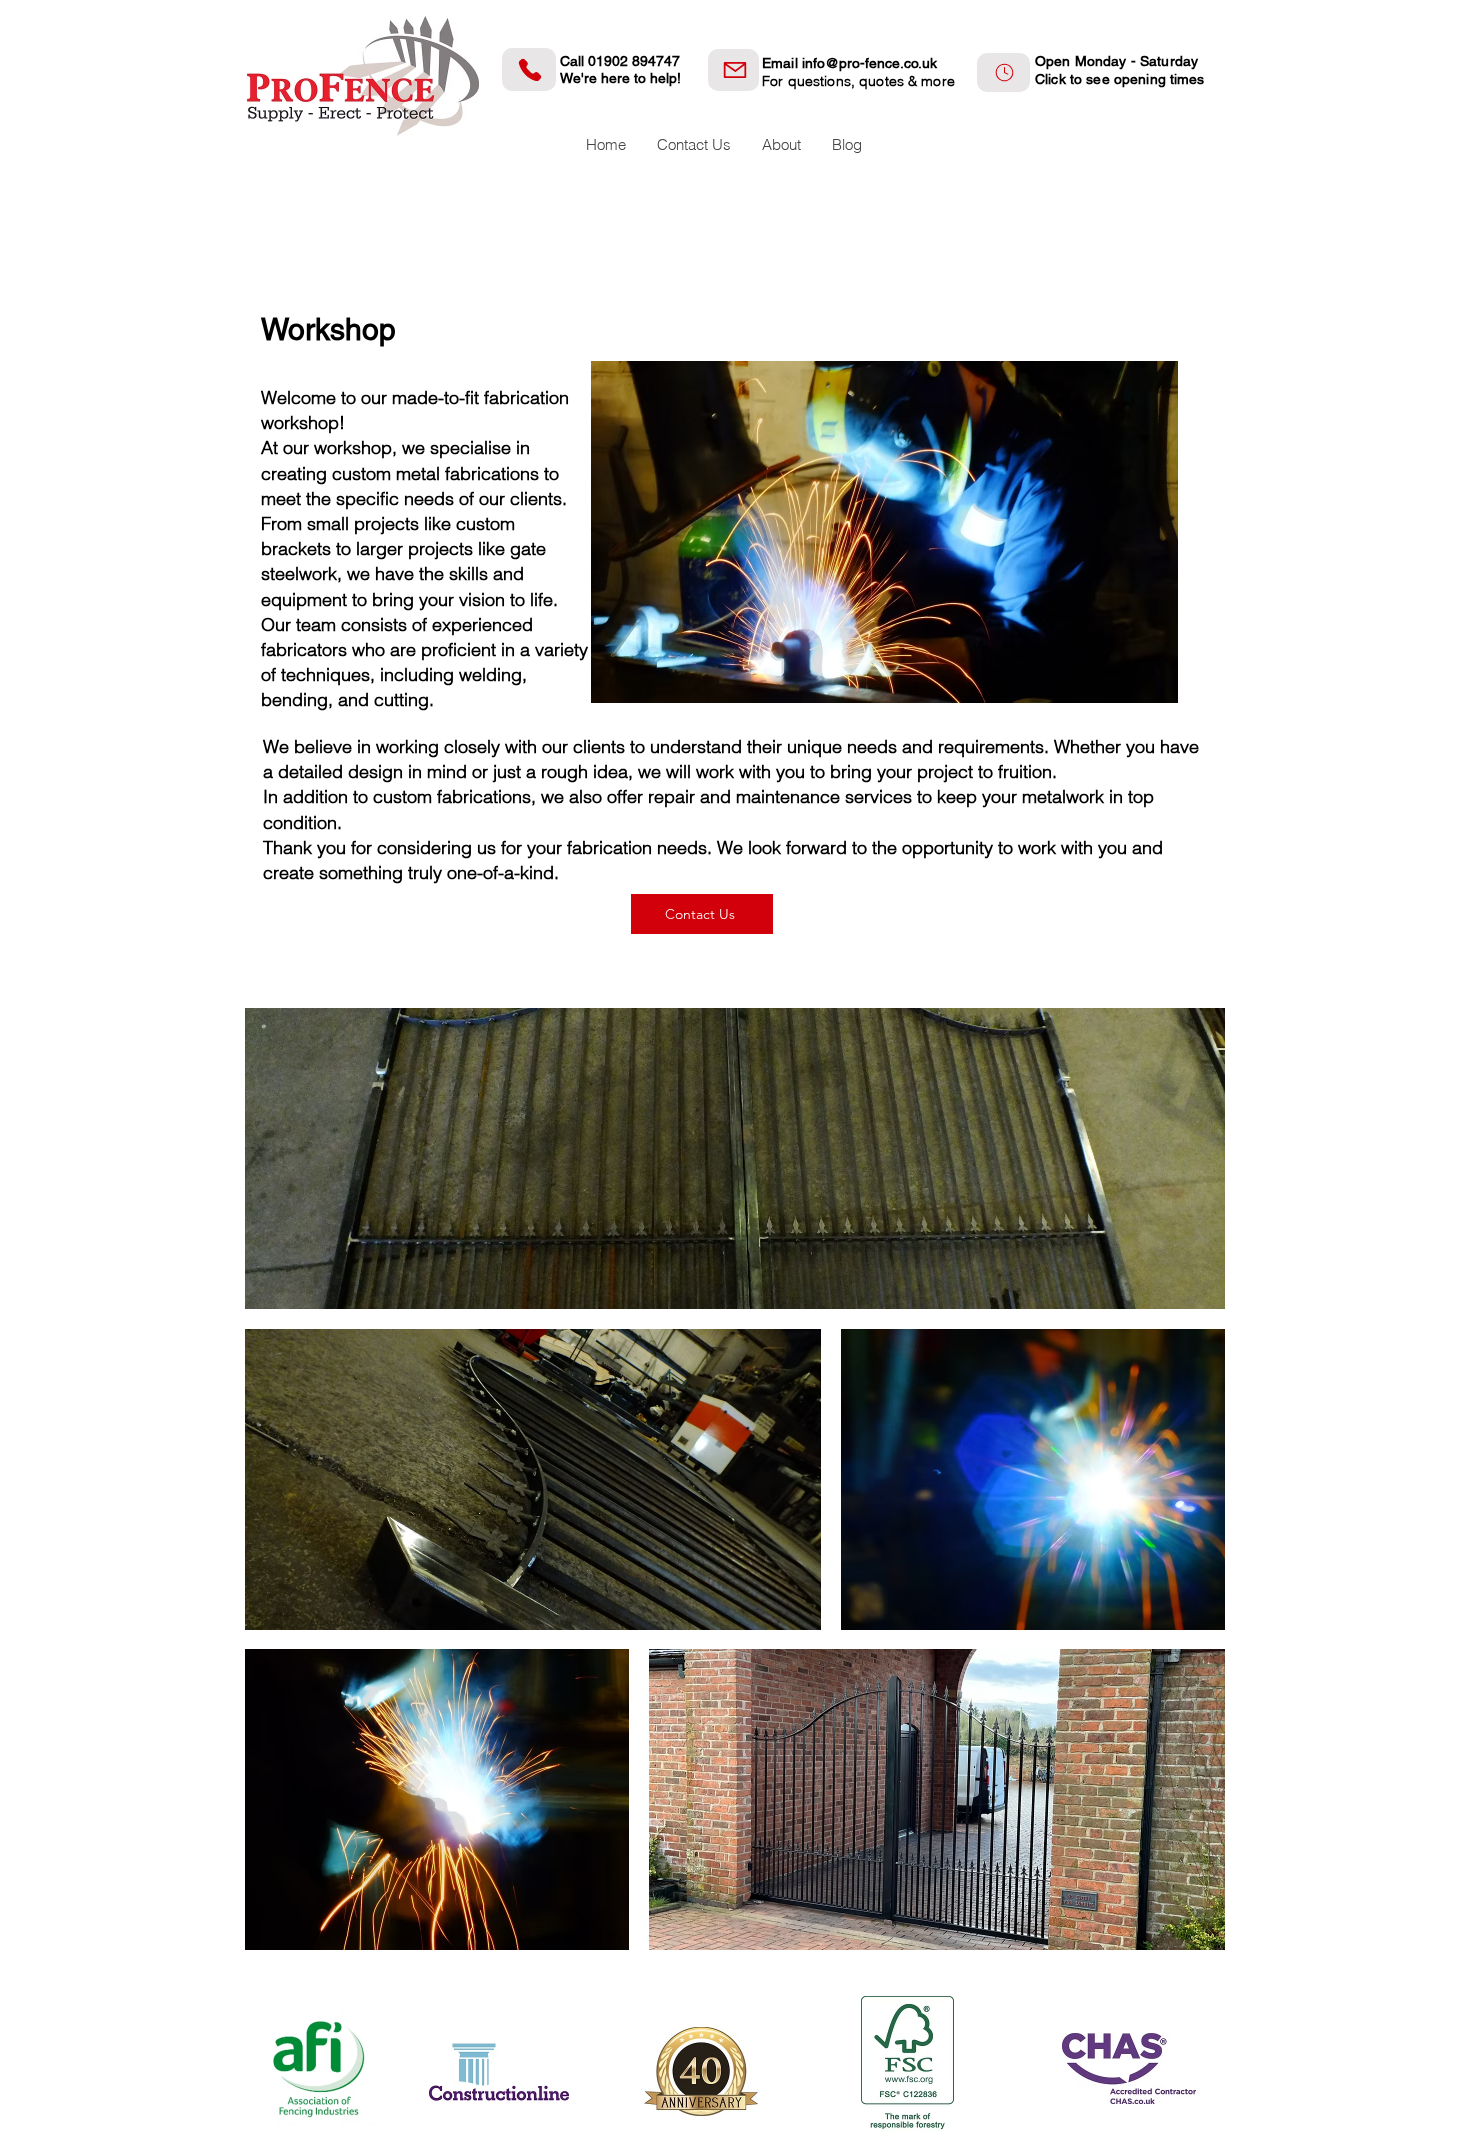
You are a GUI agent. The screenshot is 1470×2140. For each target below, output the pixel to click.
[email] (733, 70)
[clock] (1003, 72)
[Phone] (529, 69)
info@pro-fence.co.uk (869, 63)
